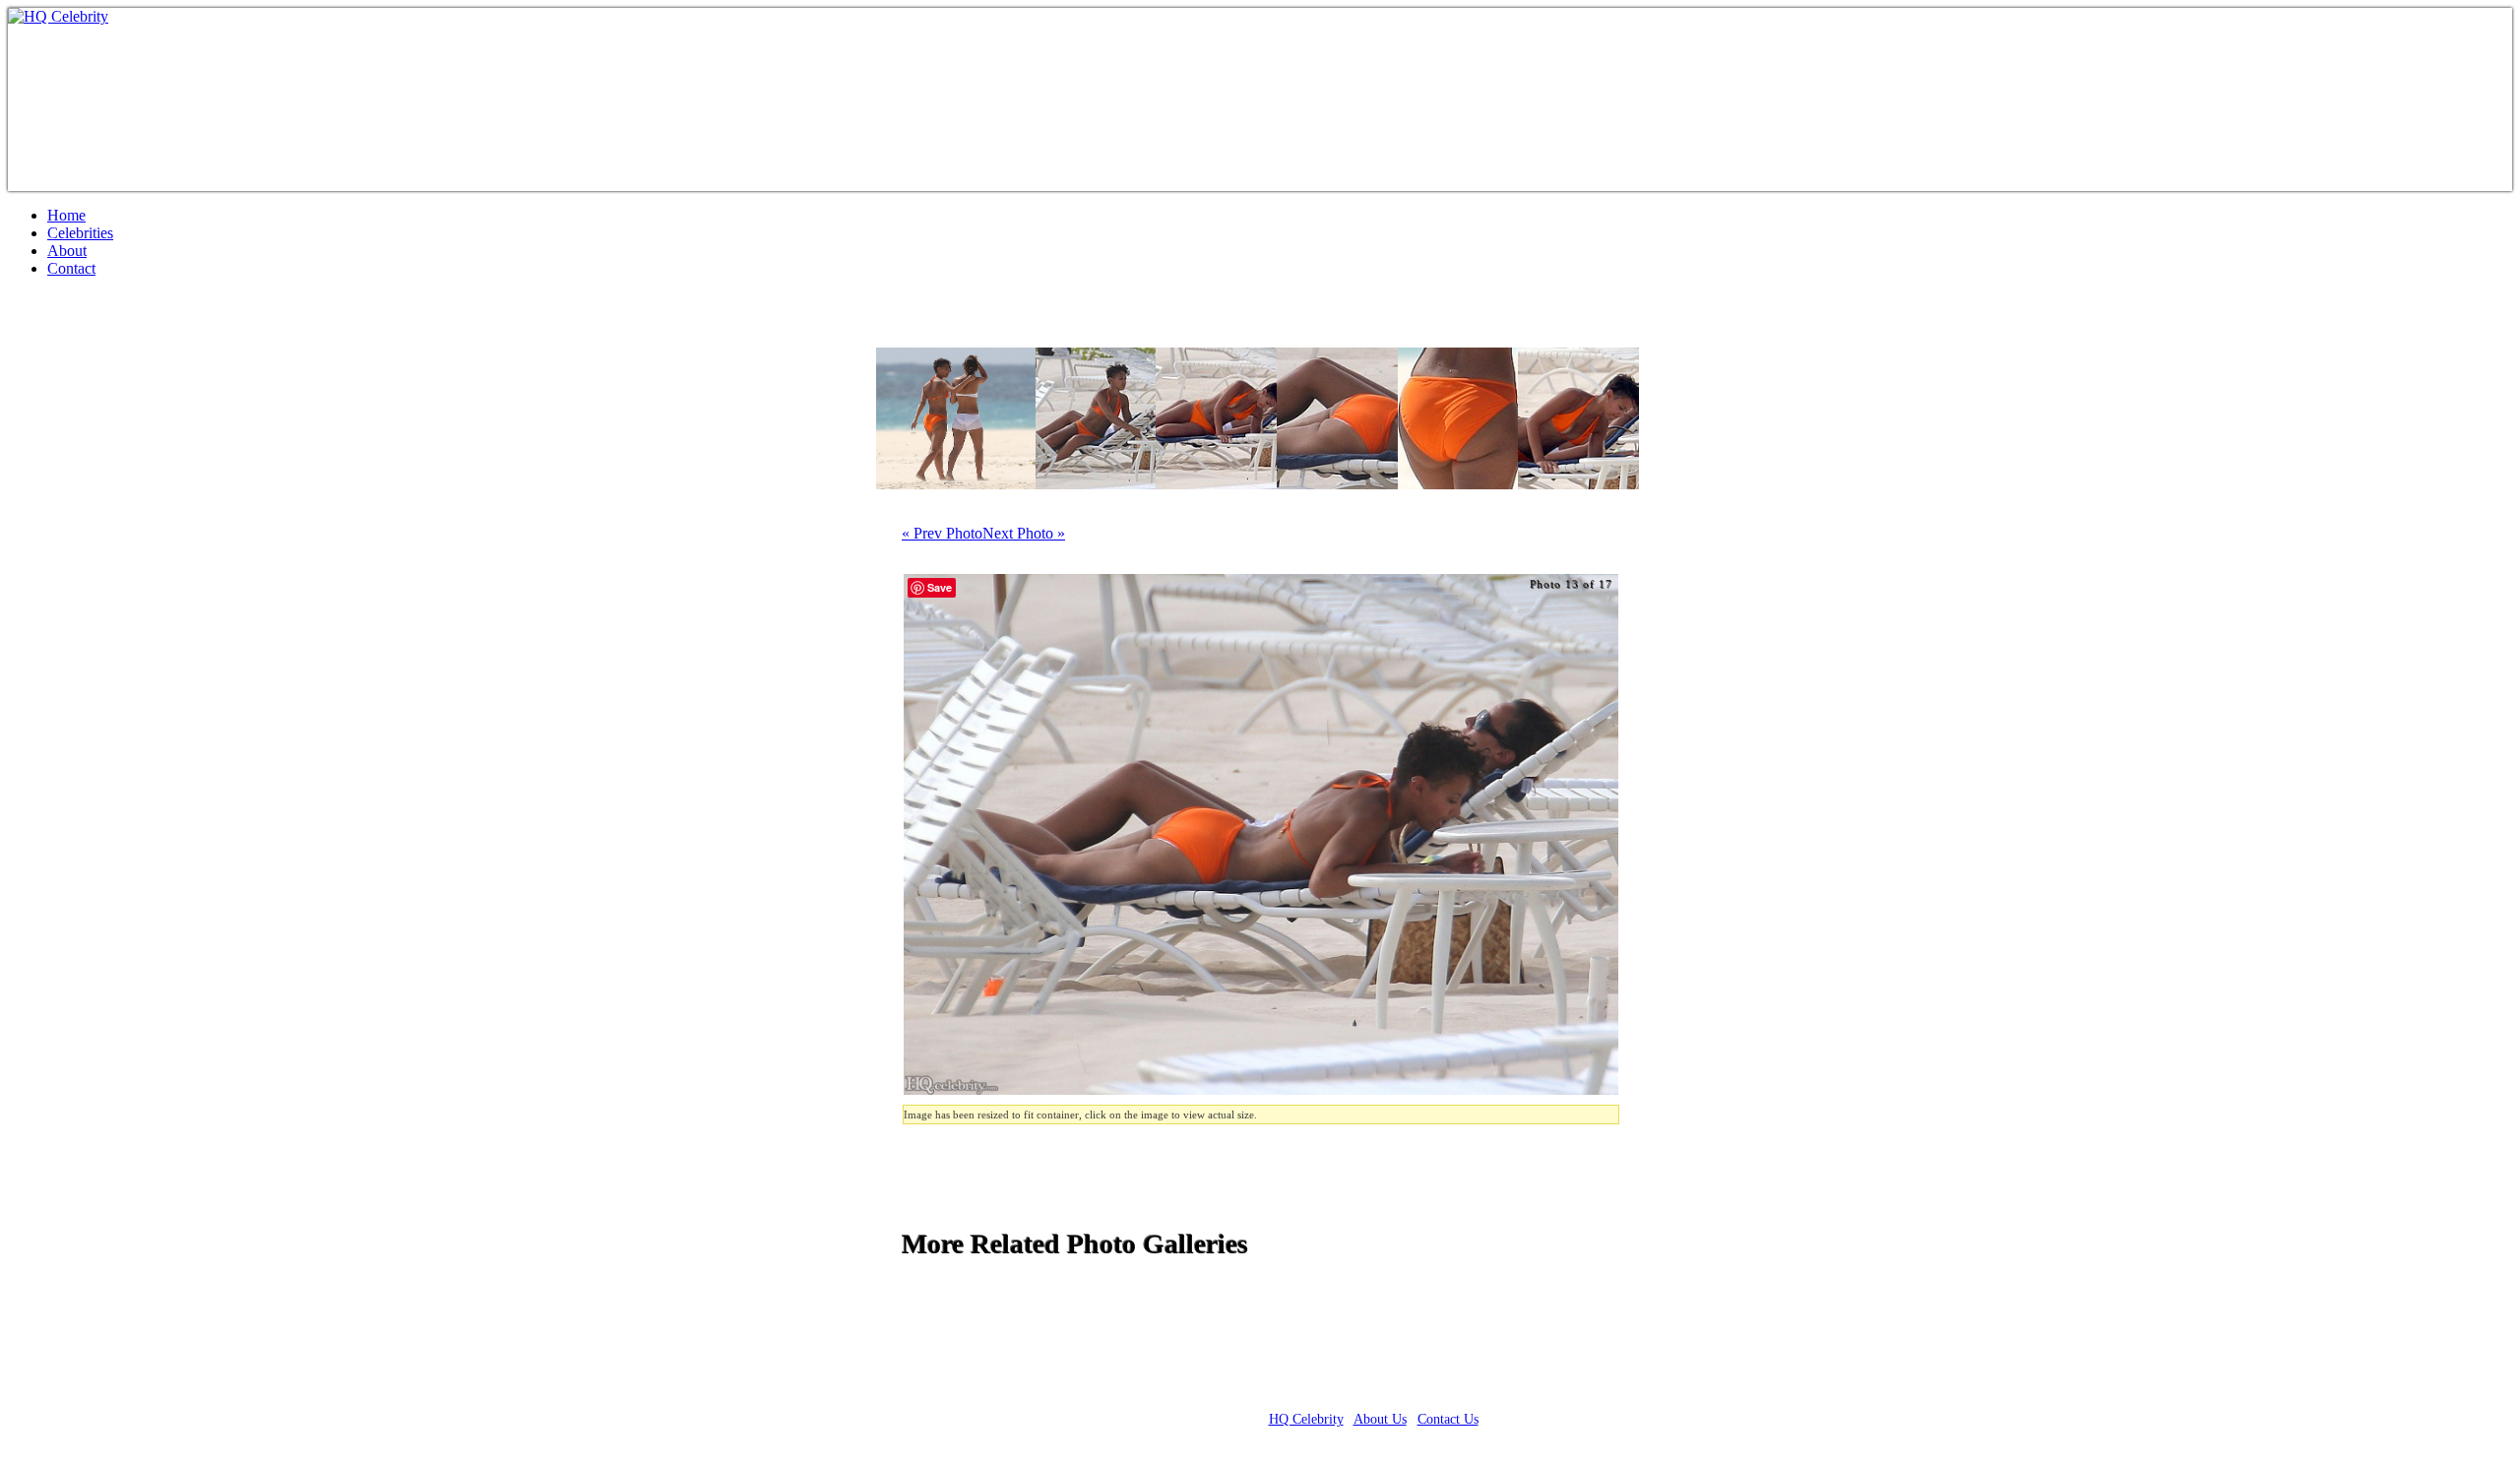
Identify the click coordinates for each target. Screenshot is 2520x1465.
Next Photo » (1024, 533)
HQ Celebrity (1306, 1419)
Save (940, 587)
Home (66, 215)
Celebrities (80, 233)
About (67, 251)
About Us (1380, 1419)
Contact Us (1448, 1419)
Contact (71, 268)
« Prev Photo (942, 533)
